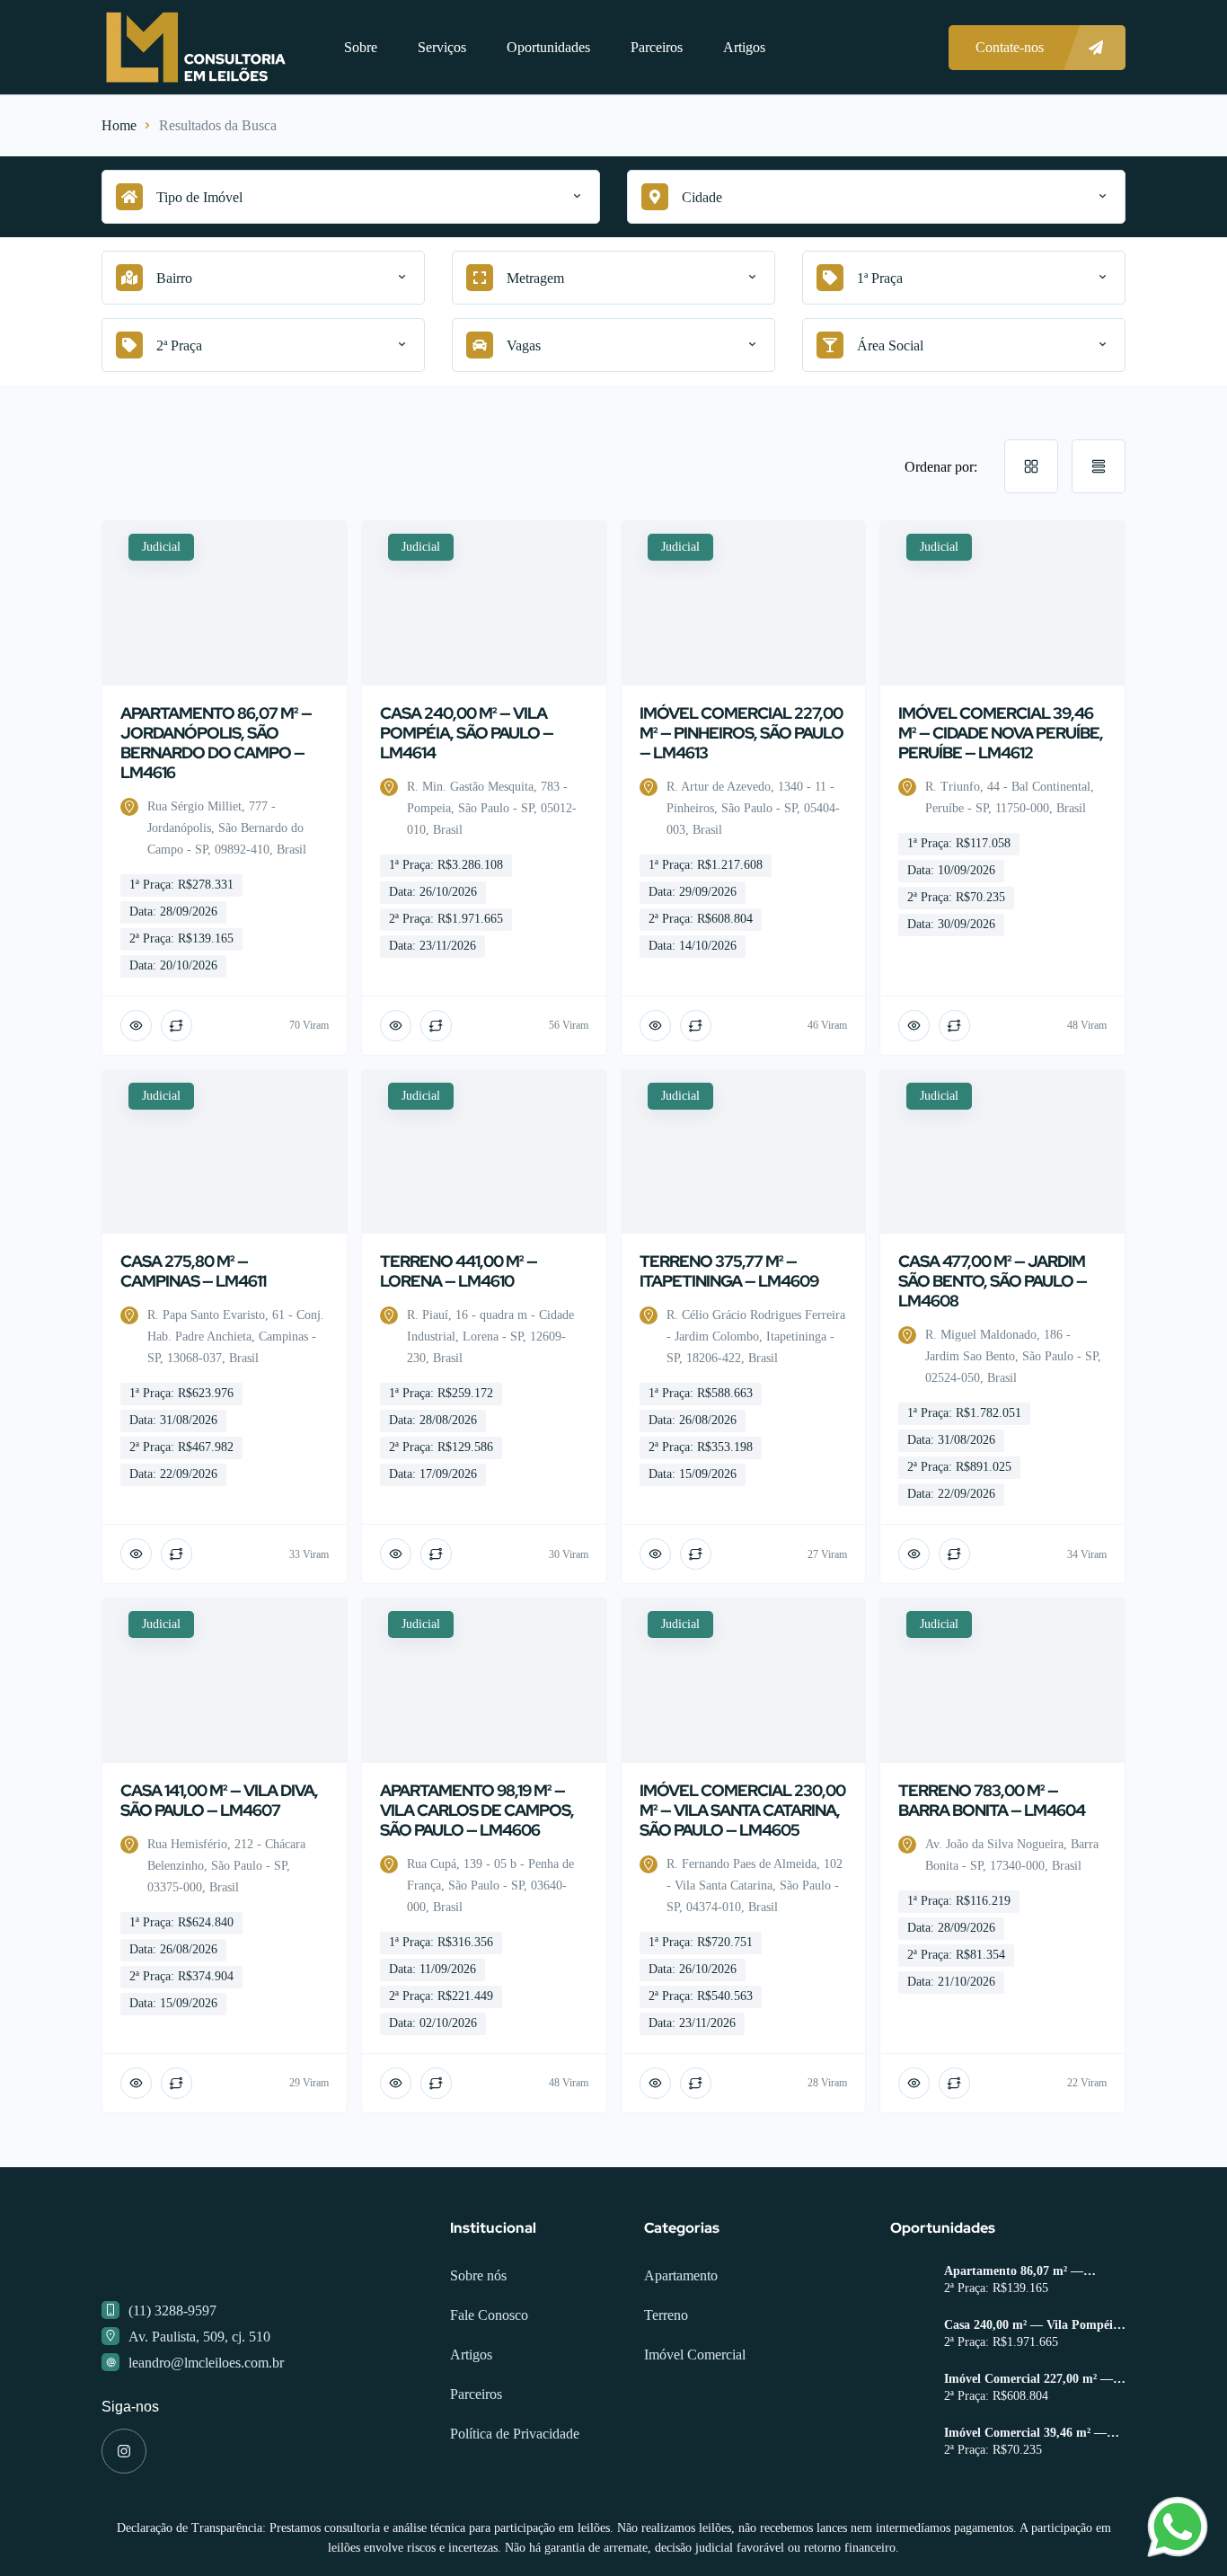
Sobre (361, 47)
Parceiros (657, 47)
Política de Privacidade (515, 2505)
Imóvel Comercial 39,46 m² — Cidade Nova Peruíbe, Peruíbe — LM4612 (1035, 2505)
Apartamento (681, 2347)
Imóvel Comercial (695, 2426)
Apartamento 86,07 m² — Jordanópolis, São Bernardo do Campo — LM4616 (1028, 2343)
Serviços (442, 47)
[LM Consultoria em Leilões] (196, 47)
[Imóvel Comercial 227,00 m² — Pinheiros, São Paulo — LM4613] (910, 2462)
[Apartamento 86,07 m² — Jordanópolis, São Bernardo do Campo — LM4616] (910, 2355)
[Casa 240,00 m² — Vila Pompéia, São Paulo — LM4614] (910, 2408)
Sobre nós (478, 2347)
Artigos (744, 47)
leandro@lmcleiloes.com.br (206, 2434)
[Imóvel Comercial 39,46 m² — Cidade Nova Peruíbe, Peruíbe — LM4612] (910, 2516)
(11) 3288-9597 (172, 2382)
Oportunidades (548, 47)
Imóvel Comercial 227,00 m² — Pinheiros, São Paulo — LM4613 (1033, 2451)
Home (119, 125)
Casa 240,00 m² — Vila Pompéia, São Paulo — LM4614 (1033, 2397)
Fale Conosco (489, 2387)
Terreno (666, 2387)
